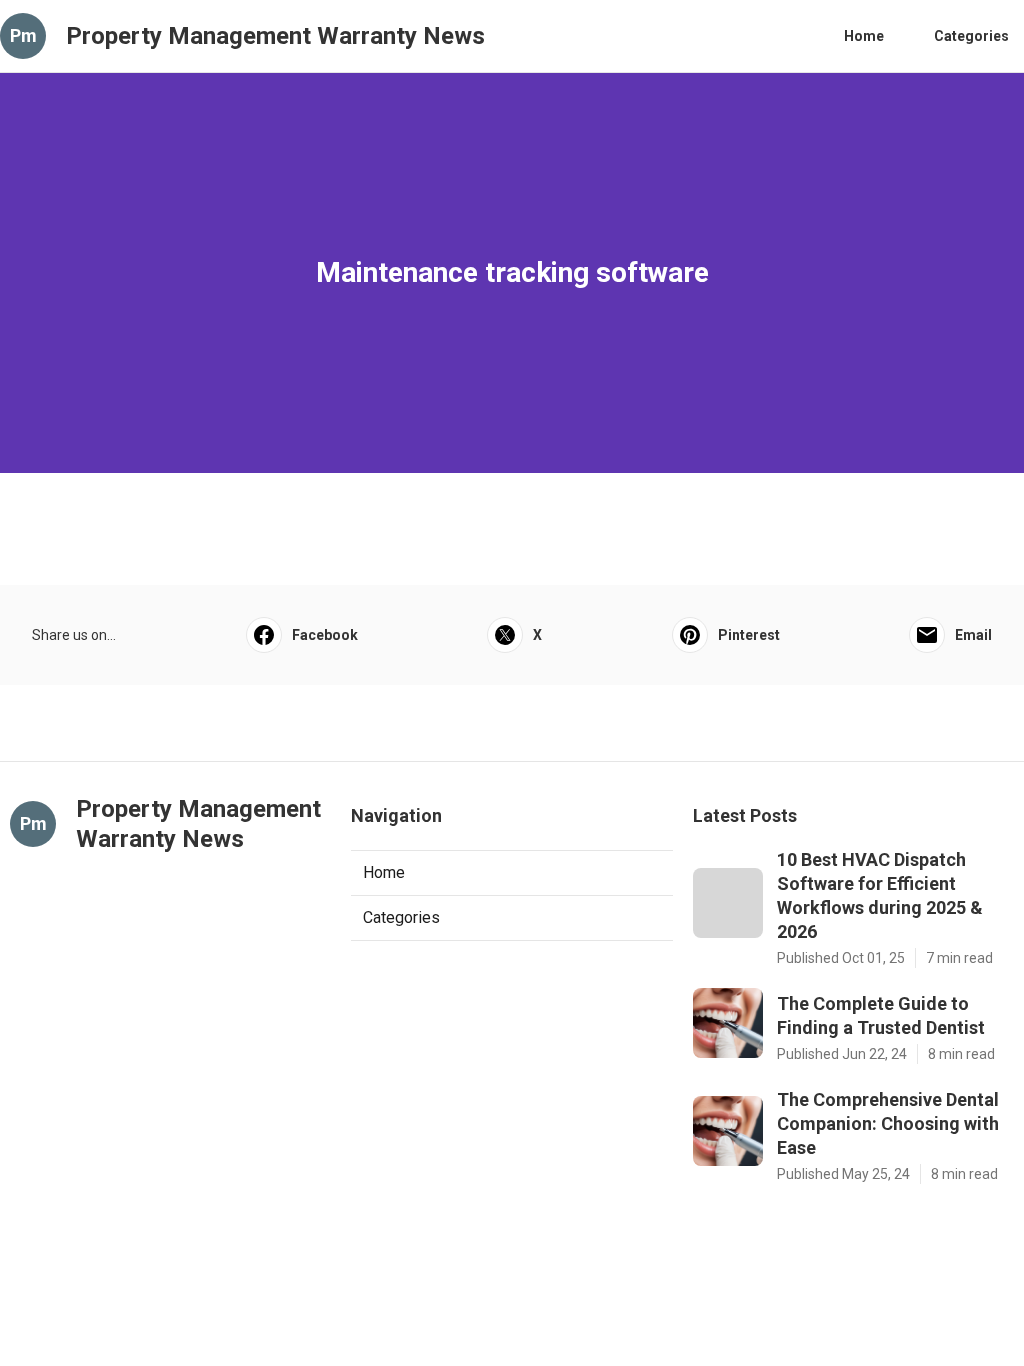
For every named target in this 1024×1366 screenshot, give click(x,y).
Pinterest (749, 635)
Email (973, 635)
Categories (971, 36)
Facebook (325, 635)
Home (864, 36)
